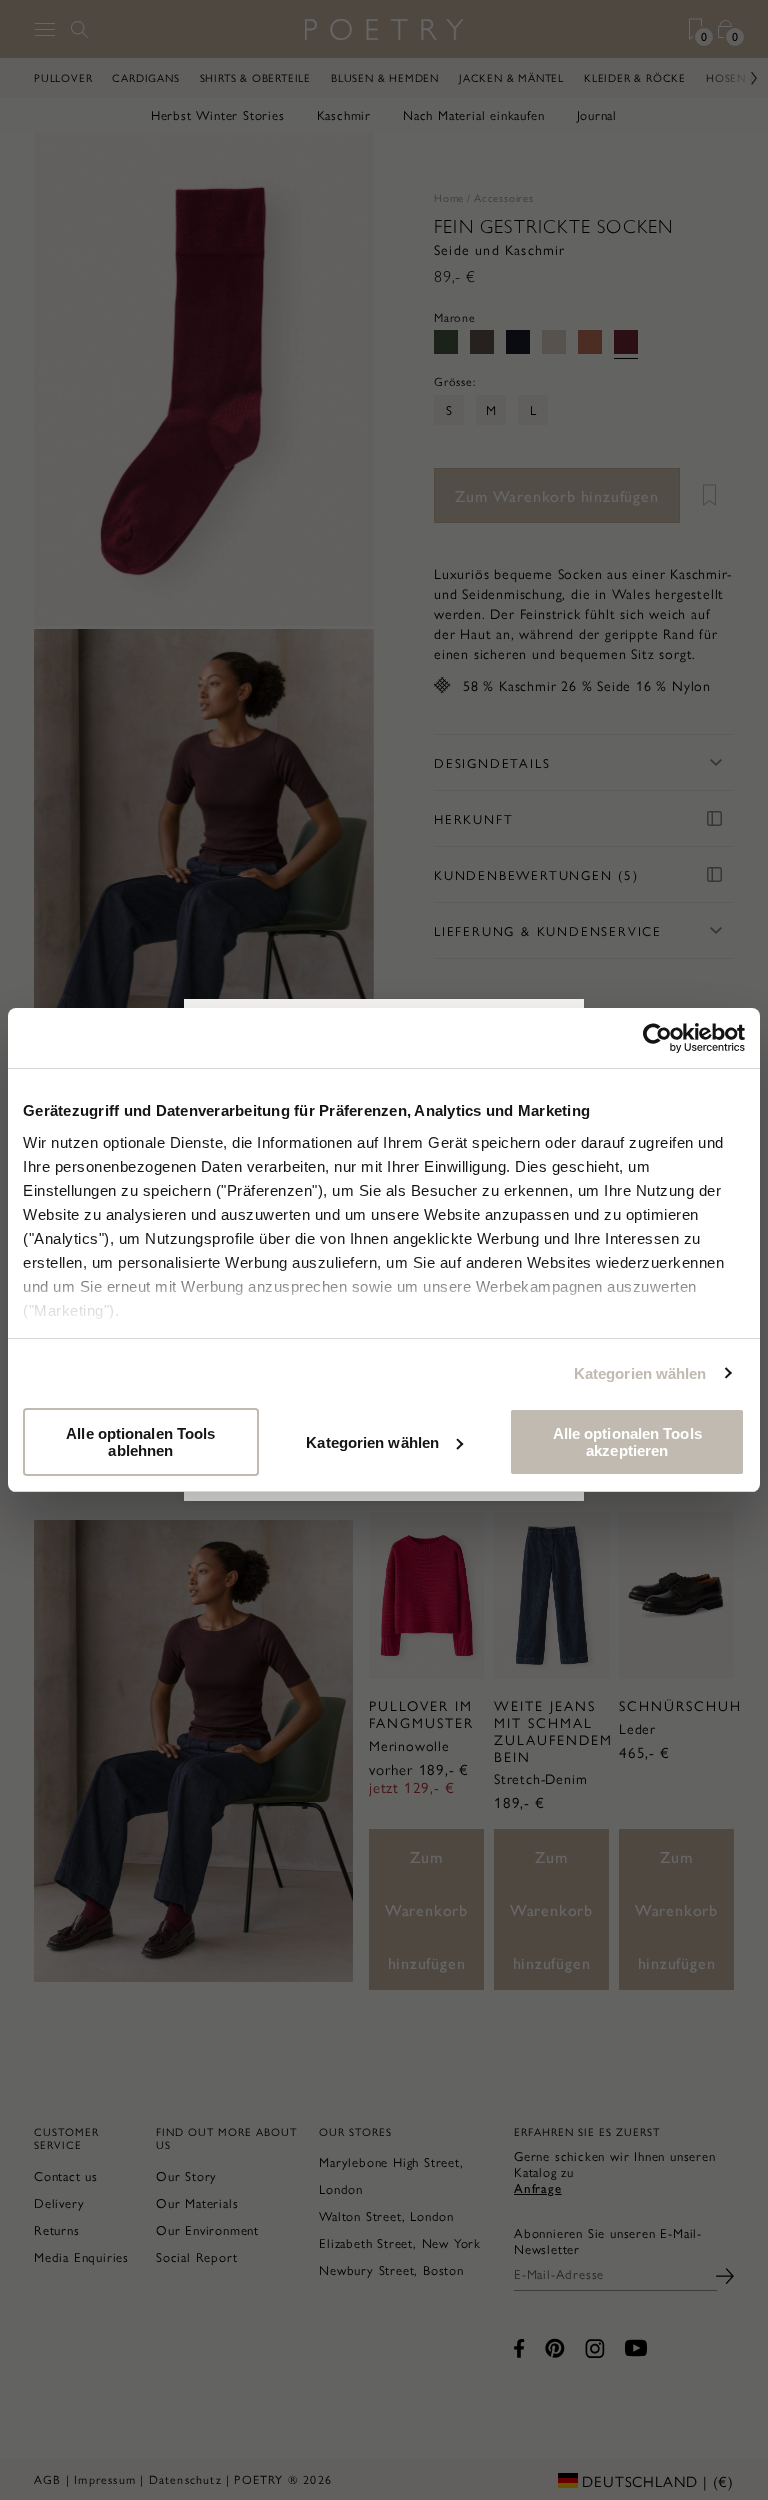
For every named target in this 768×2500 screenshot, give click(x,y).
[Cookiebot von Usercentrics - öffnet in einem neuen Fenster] (657, 1038)
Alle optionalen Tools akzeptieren (627, 1442)
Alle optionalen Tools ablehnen (140, 1442)
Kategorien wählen (640, 1373)
